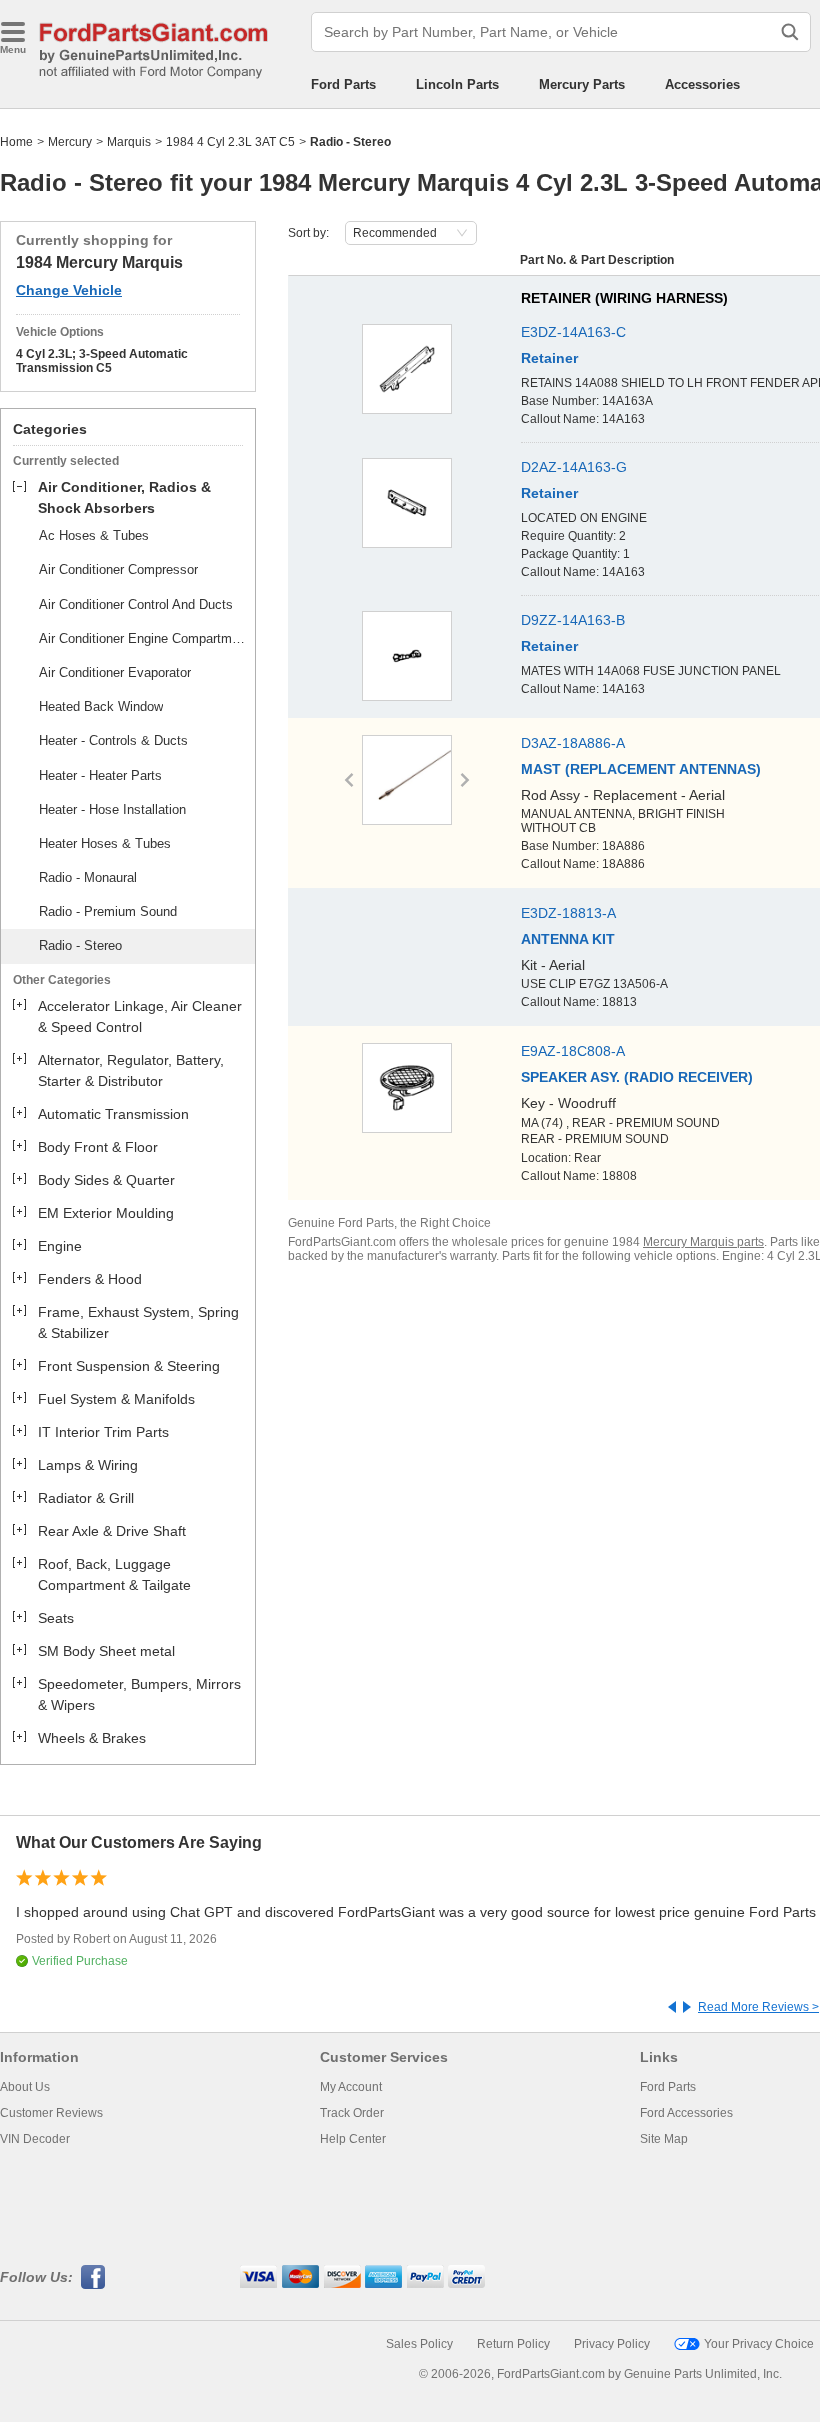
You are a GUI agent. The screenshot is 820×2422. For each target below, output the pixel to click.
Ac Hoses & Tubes (94, 535)
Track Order (352, 2113)
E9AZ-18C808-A (573, 1051)
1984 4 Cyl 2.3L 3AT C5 (230, 142)
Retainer (549, 358)
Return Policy (513, 2344)
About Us (25, 2087)
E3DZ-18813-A (568, 913)
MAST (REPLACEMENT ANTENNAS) (641, 769)
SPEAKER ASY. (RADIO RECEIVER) (637, 1077)
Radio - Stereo (80, 945)
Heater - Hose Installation (112, 809)
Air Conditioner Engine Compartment (144, 638)
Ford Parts (343, 84)
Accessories (702, 84)
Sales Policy (419, 2344)
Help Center (353, 2139)
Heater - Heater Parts (100, 775)
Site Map (664, 2139)
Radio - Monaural (88, 877)
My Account (351, 2087)
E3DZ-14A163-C (573, 332)
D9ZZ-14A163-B (573, 620)
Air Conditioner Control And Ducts (136, 604)
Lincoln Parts (457, 84)
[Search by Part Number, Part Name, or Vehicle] (790, 32)
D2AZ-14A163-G (574, 467)
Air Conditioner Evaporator (115, 672)
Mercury (70, 142)
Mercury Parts (582, 84)
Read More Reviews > (758, 2007)
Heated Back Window (101, 706)
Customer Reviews (51, 2113)
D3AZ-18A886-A (573, 743)
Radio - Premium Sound (108, 911)
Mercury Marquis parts (703, 1242)
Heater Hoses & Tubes (105, 843)
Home (16, 142)
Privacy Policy (612, 2344)
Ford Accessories (686, 2113)
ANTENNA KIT (568, 939)
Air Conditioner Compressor (118, 569)
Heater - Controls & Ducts (113, 740)
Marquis (129, 142)
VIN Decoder (35, 2139)
